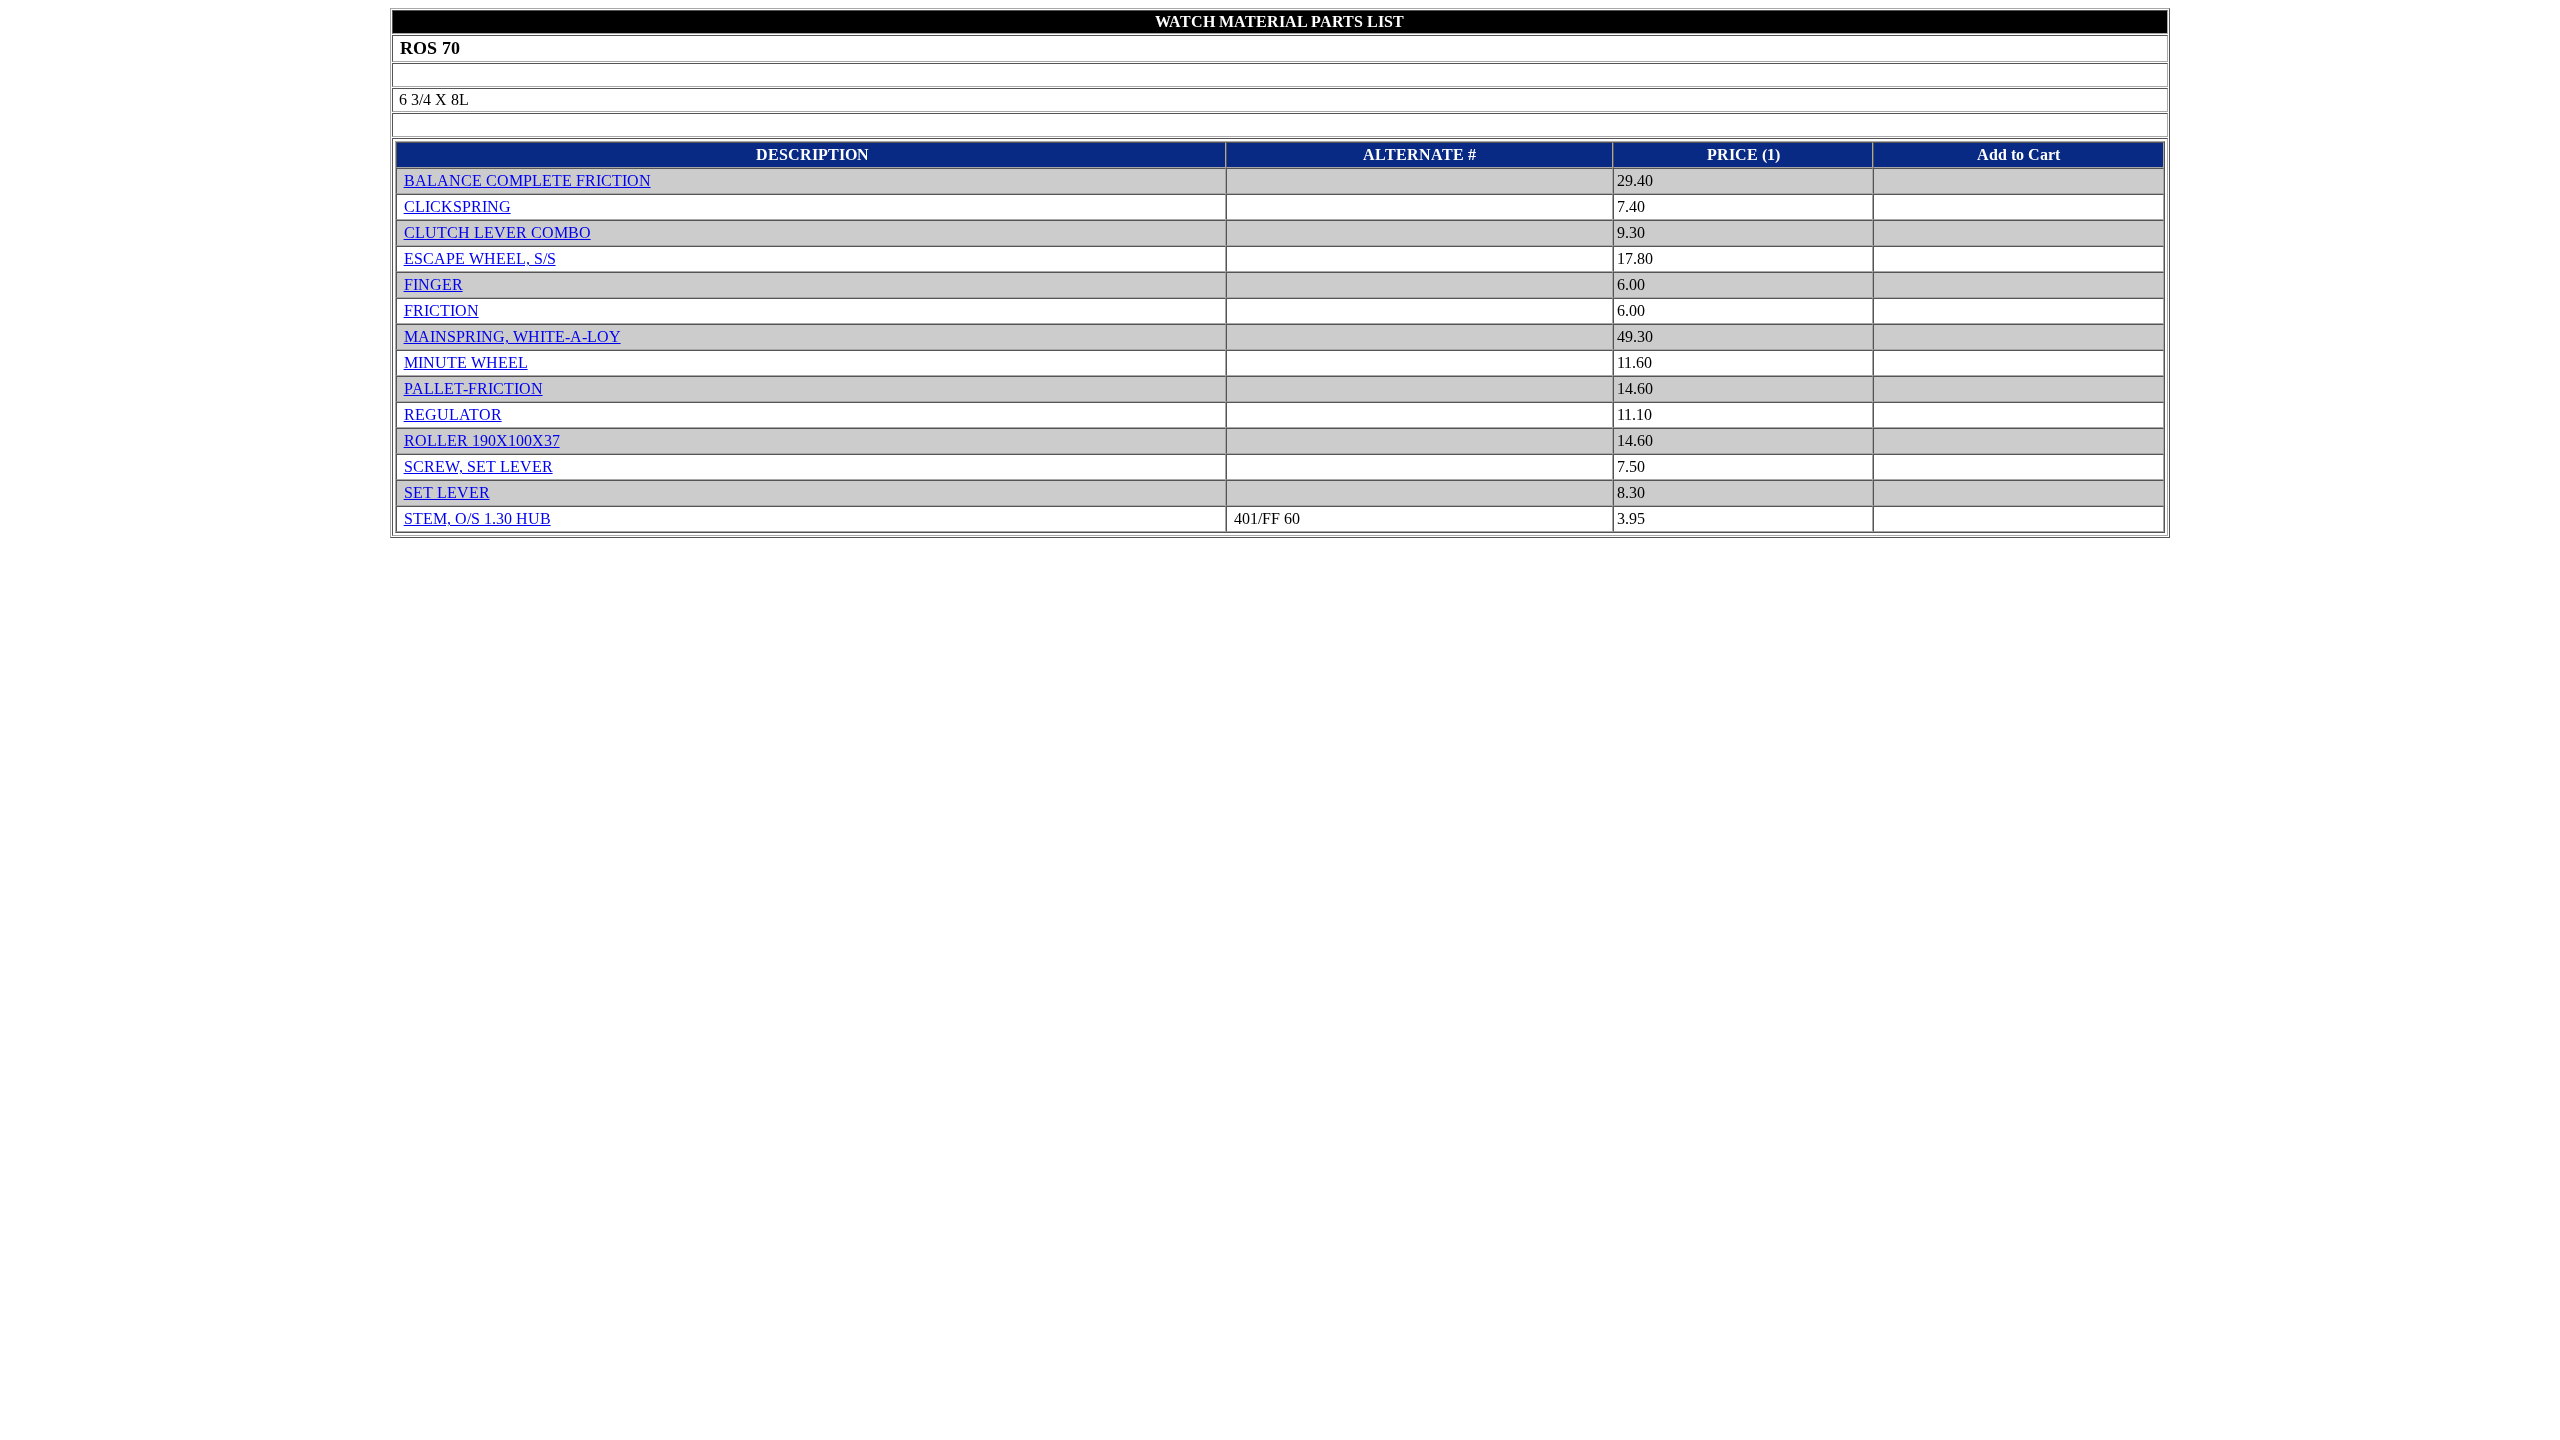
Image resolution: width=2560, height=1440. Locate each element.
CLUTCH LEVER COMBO (497, 232)
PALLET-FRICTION (473, 388)
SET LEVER (447, 492)
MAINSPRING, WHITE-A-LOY (512, 336)
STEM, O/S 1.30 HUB (477, 518)
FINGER (433, 284)
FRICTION (441, 310)
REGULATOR (453, 414)
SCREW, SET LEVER (478, 466)
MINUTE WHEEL (466, 362)
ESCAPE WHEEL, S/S (480, 258)
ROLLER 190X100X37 (482, 440)
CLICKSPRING (457, 206)
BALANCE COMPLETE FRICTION (527, 180)
